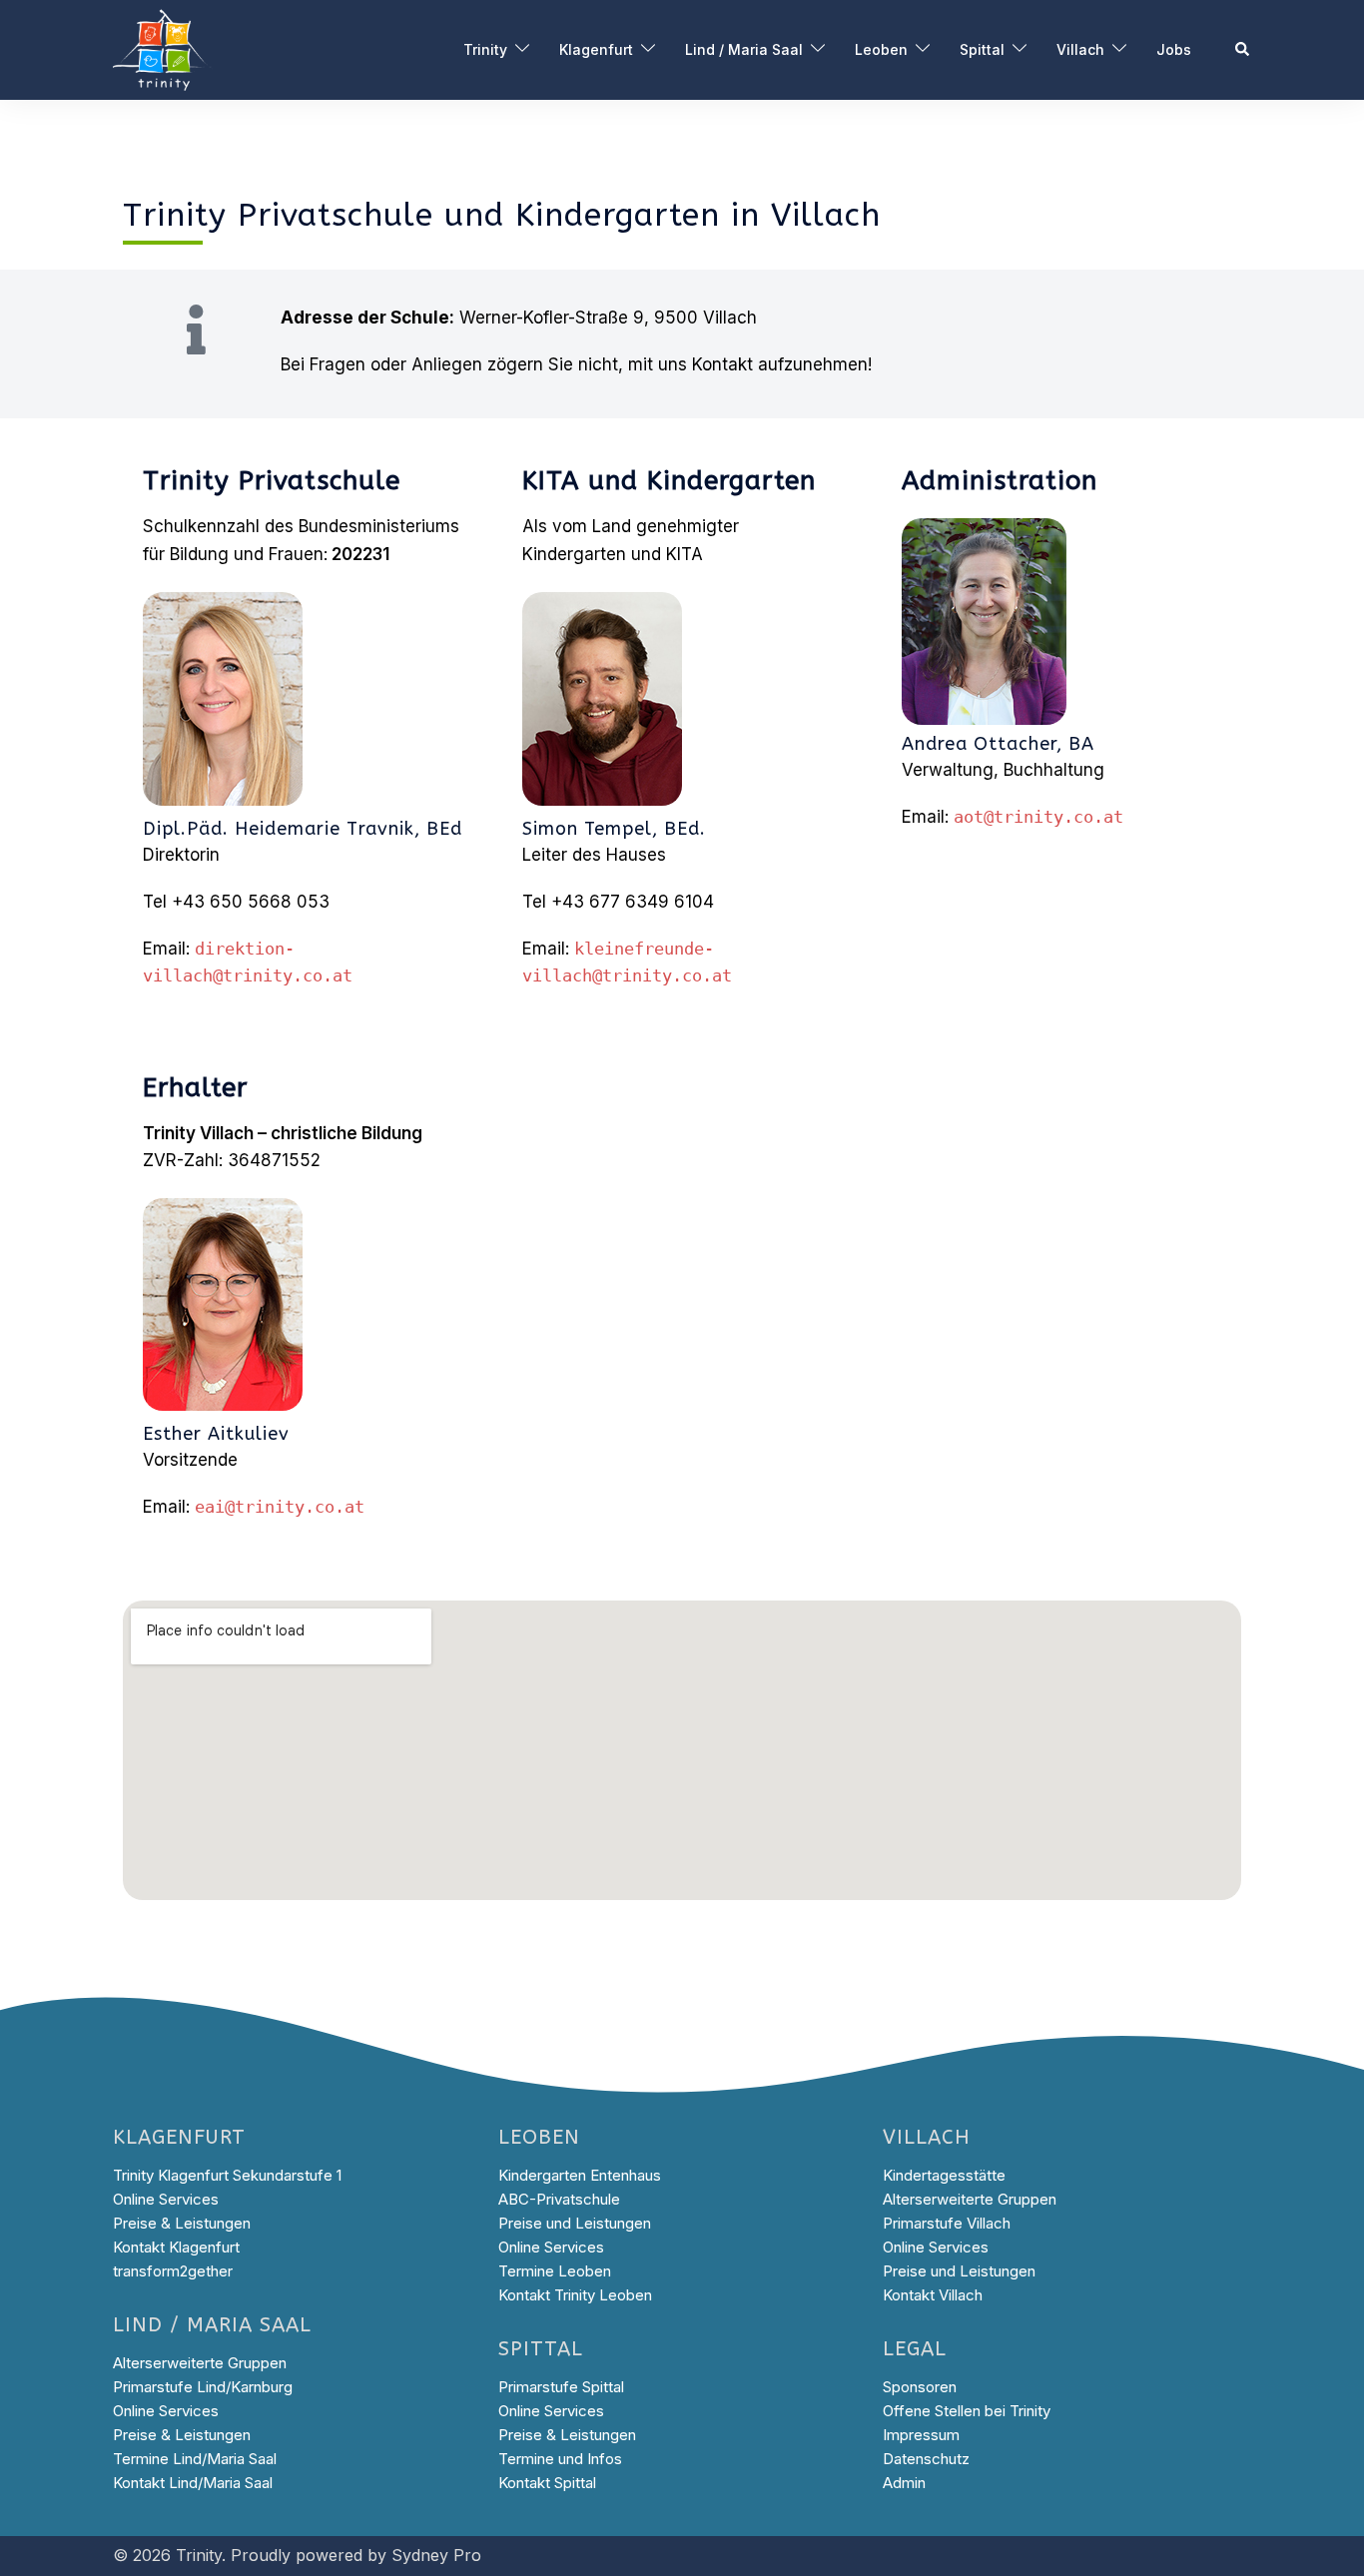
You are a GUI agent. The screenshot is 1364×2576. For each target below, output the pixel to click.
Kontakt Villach (933, 2295)
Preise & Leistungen (182, 2223)
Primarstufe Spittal (561, 2387)
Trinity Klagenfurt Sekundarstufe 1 (227, 2175)
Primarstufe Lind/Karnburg (203, 2387)
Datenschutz (926, 2459)
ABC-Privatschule (559, 2199)
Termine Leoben (555, 2271)
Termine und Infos (560, 2459)
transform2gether (173, 2271)
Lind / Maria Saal (744, 49)
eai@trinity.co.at (280, 1507)
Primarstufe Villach (947, 2223)
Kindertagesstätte (944, 2175)
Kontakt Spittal (547, 2483)
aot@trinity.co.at (1038, 817)
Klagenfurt (596, 49)
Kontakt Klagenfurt (176, 2247)
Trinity (485, 49)
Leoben (881, 49)
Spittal (982, 49)
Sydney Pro (436, 2555)
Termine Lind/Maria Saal (195, 2459)
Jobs (1174, 49)
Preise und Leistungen (575, 2223)
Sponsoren (920, 2387)
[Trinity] (163, 49)
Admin (904, 2483)
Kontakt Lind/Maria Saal (193, 2483)
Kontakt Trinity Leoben (575, 2295)
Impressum (921, 2435)
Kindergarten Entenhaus (580, 2175)
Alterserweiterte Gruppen (200, 2363)
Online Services (166, 2199)
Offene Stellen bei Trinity (967, 2411)
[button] (1243, 50)
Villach (1080, 49)
